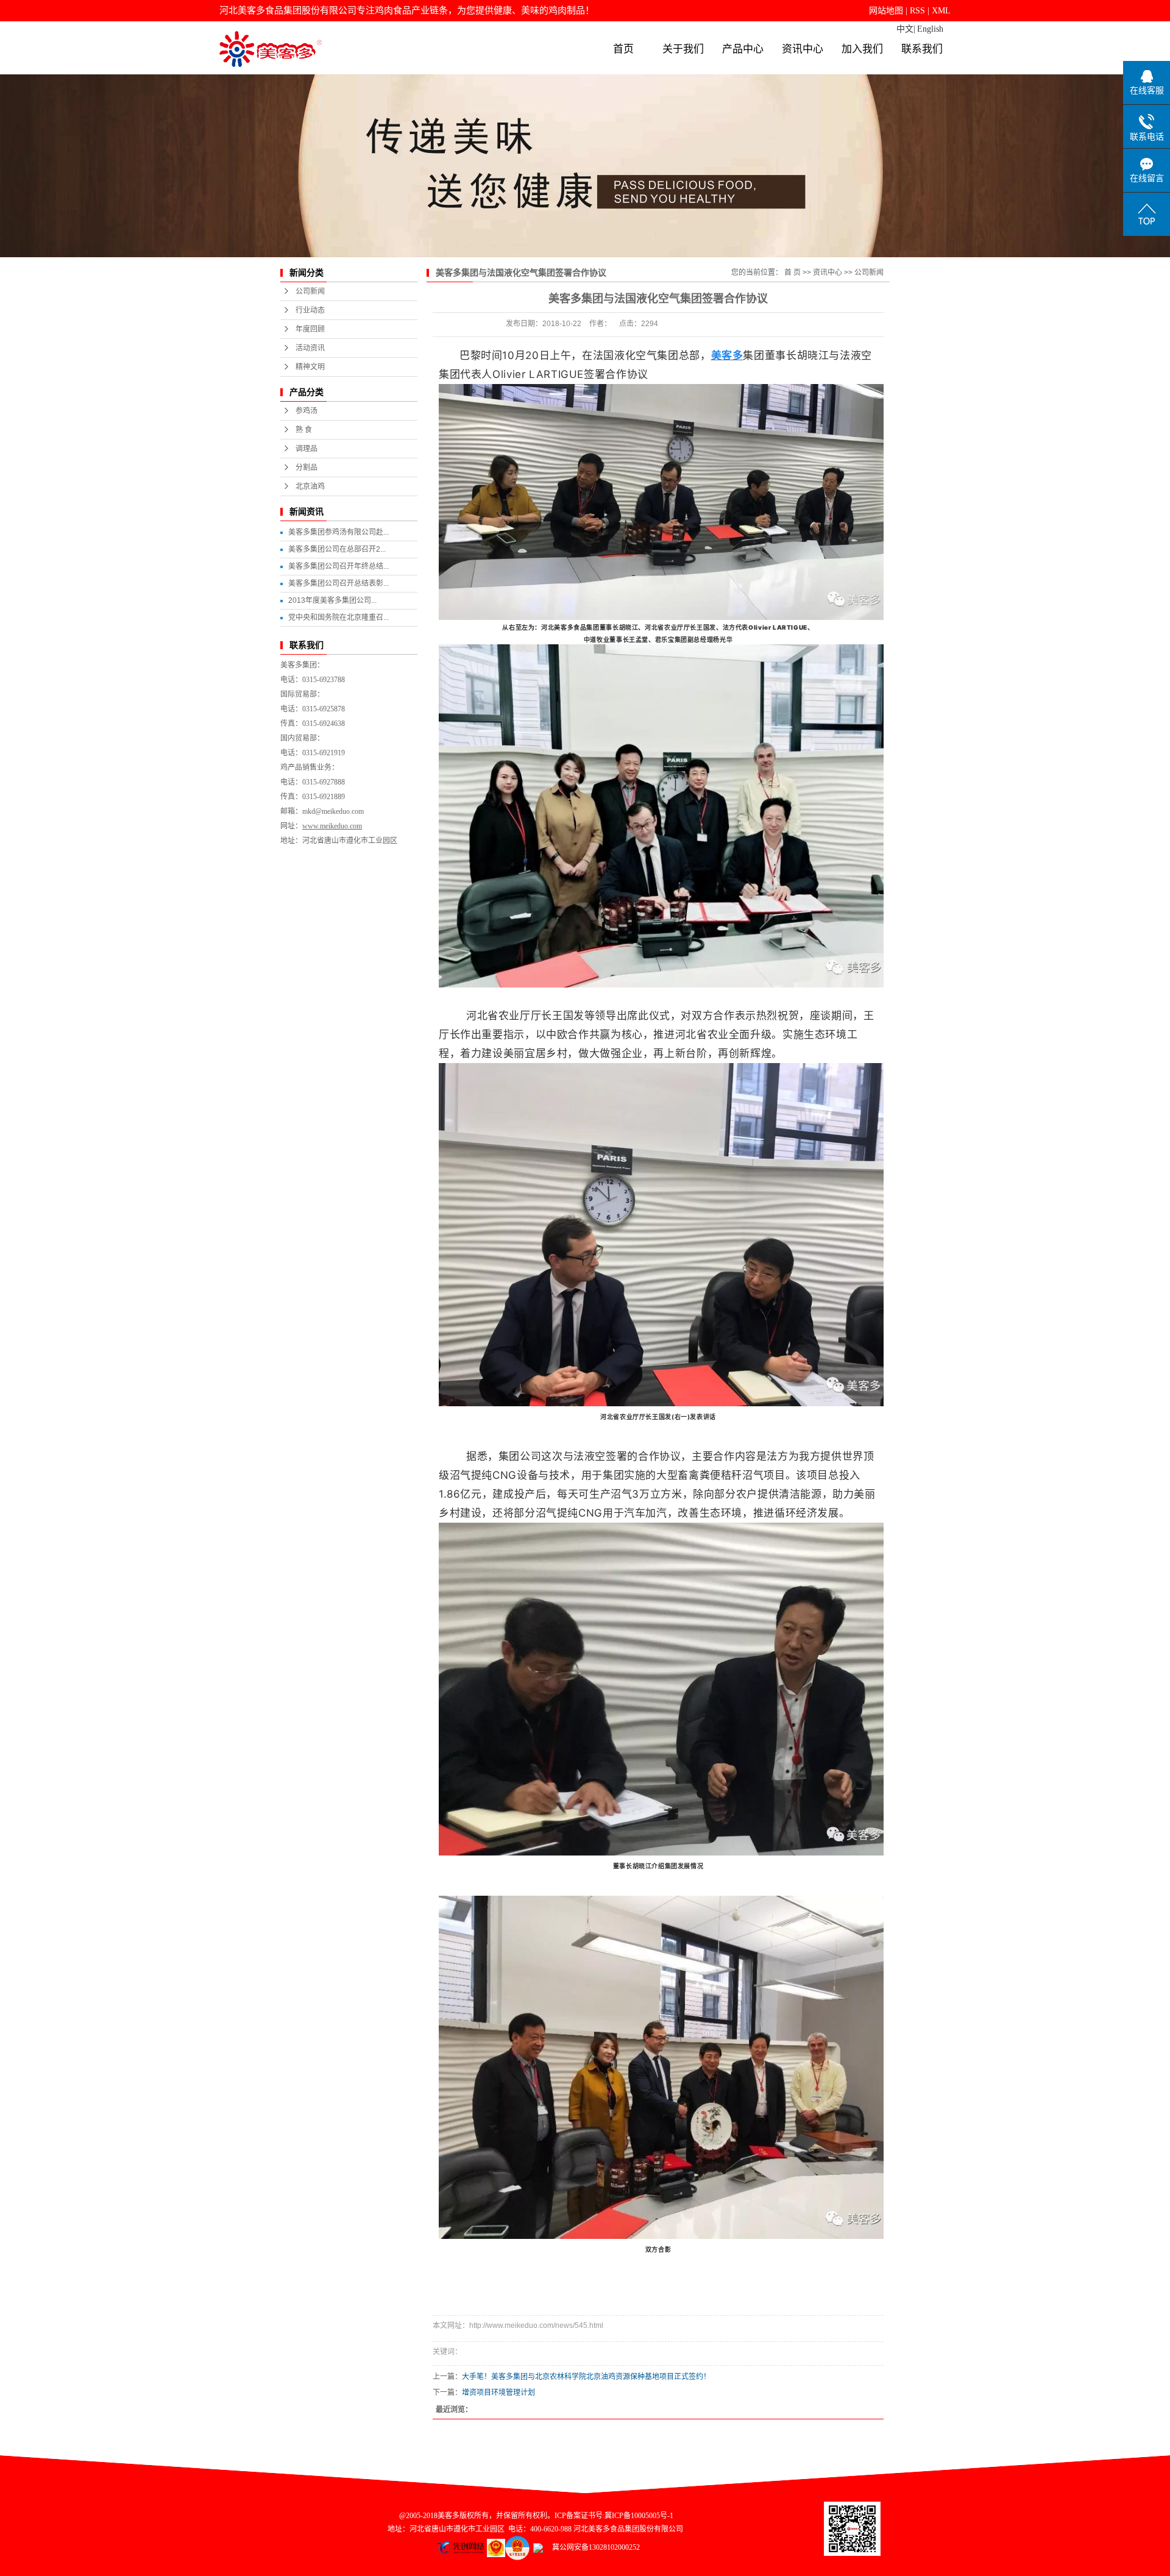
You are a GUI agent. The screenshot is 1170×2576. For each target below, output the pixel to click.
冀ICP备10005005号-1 (639, 2516)
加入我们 (862, 49)
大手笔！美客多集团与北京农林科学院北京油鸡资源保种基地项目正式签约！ (586, 2377)
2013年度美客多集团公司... (332, 600)
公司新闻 (310, 291)
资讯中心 (803, 49)
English (930, 29)
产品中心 (743, 49)
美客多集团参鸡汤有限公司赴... (339, 532)
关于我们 (683, 49)
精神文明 (310, 367)
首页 (623, 49)
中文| (906, 29)
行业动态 (310, 310)
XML (941, 11)
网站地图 (886, 11)
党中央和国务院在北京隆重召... (339, 617)
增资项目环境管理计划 (498, 2393)
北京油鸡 (310, 486)
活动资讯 (310, 348)
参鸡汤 (307, 411)
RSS (917, 11)
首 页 (792, 272)
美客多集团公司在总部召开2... (337, 549)
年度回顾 (310, 329)
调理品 (307, 449)
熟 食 (304, 430)
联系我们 (922, 49)
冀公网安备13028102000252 (591, 2547)
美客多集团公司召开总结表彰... (339, 583)
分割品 (307, 468)
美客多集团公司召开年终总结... (339, 566)
